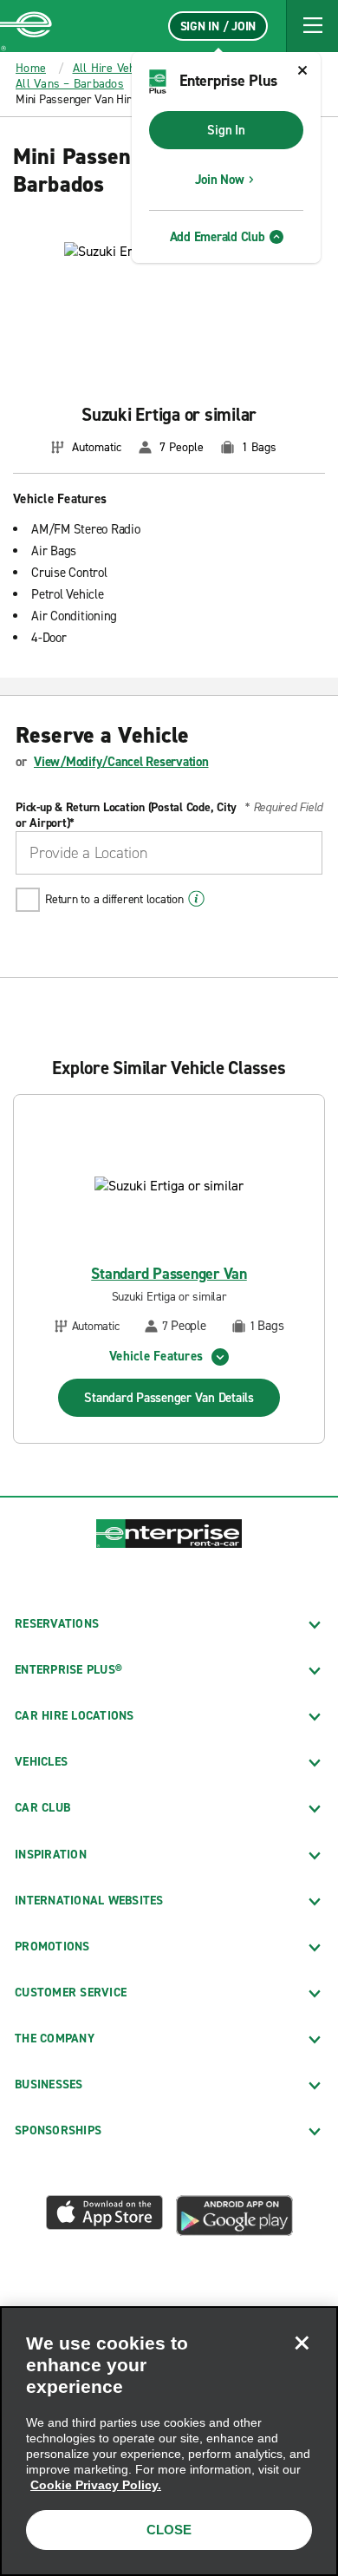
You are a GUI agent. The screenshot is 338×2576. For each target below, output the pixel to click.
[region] (169, 2441)
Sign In (226, 130)
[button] (312, 26)
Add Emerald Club (218, 237)
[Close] (302, 2343)
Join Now (220, 180)
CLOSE (169, 2530)
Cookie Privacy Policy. (96, 2485)
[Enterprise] (26, 26)
